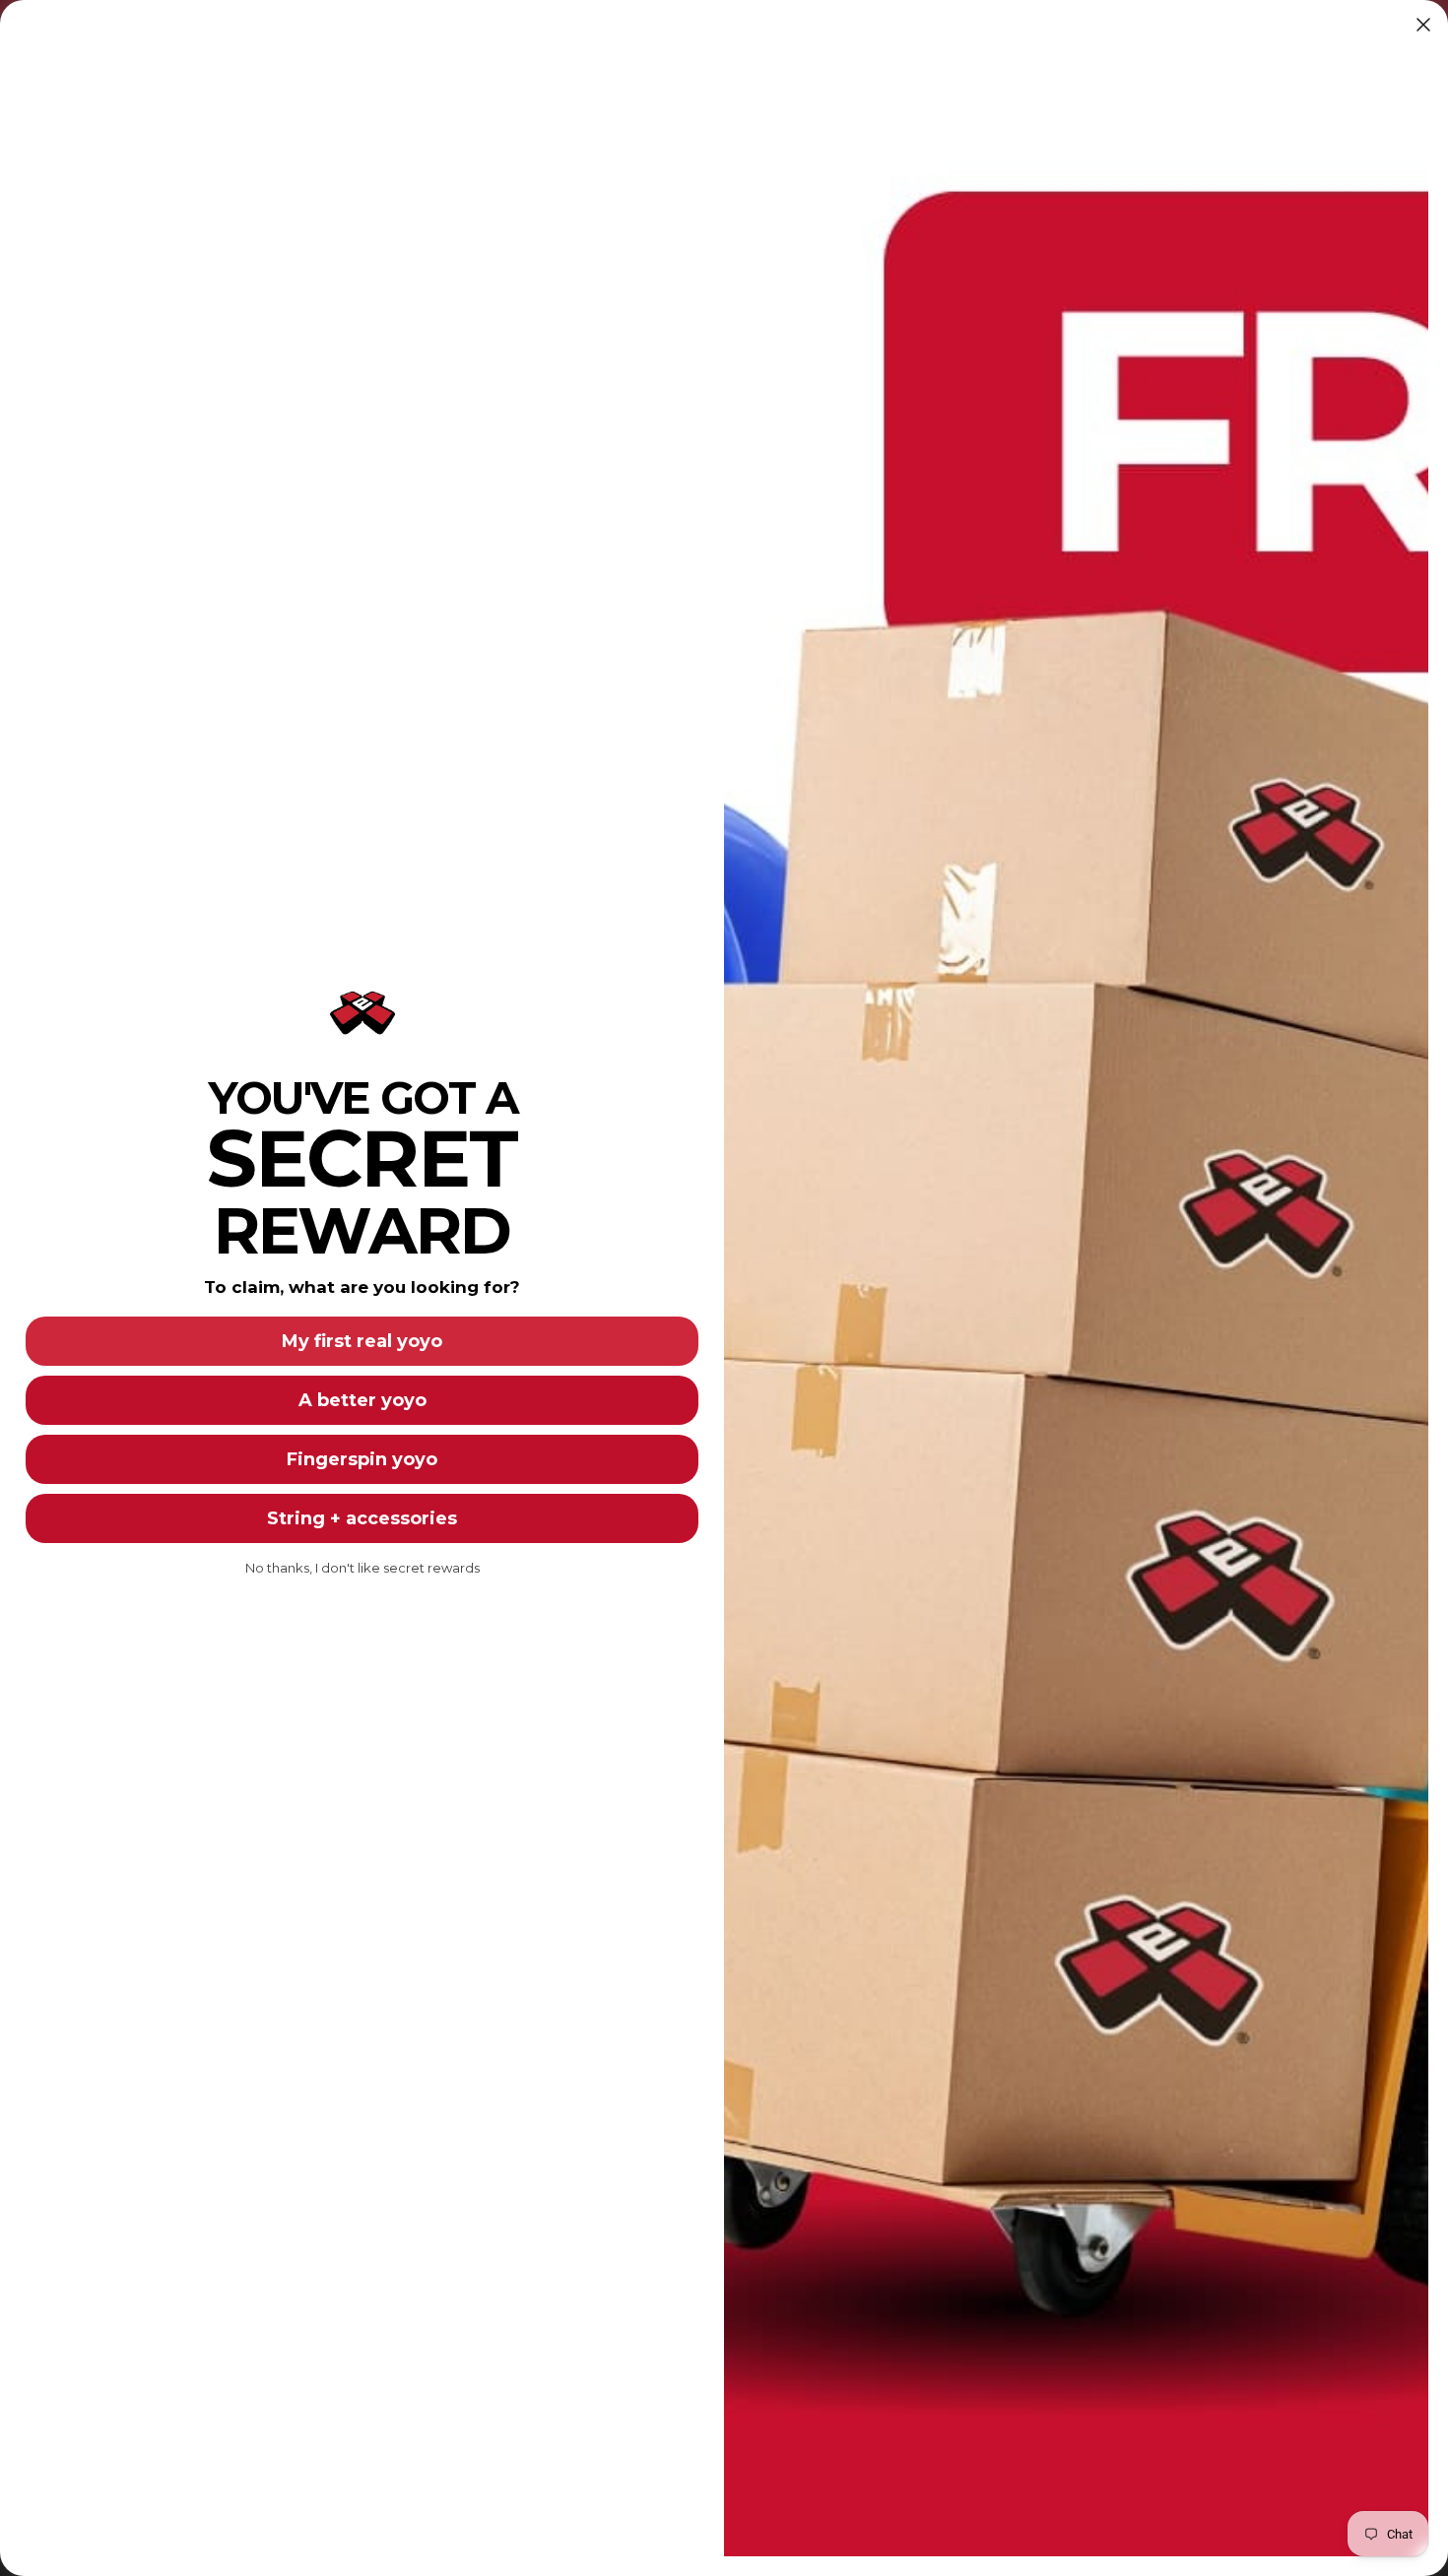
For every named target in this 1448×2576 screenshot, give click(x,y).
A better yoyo (362, 1400)
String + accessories (362, 1518)
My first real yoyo (362, 1341)
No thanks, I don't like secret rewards (362, 1568)
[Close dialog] (1423, 25)
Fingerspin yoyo (362, 1459)
